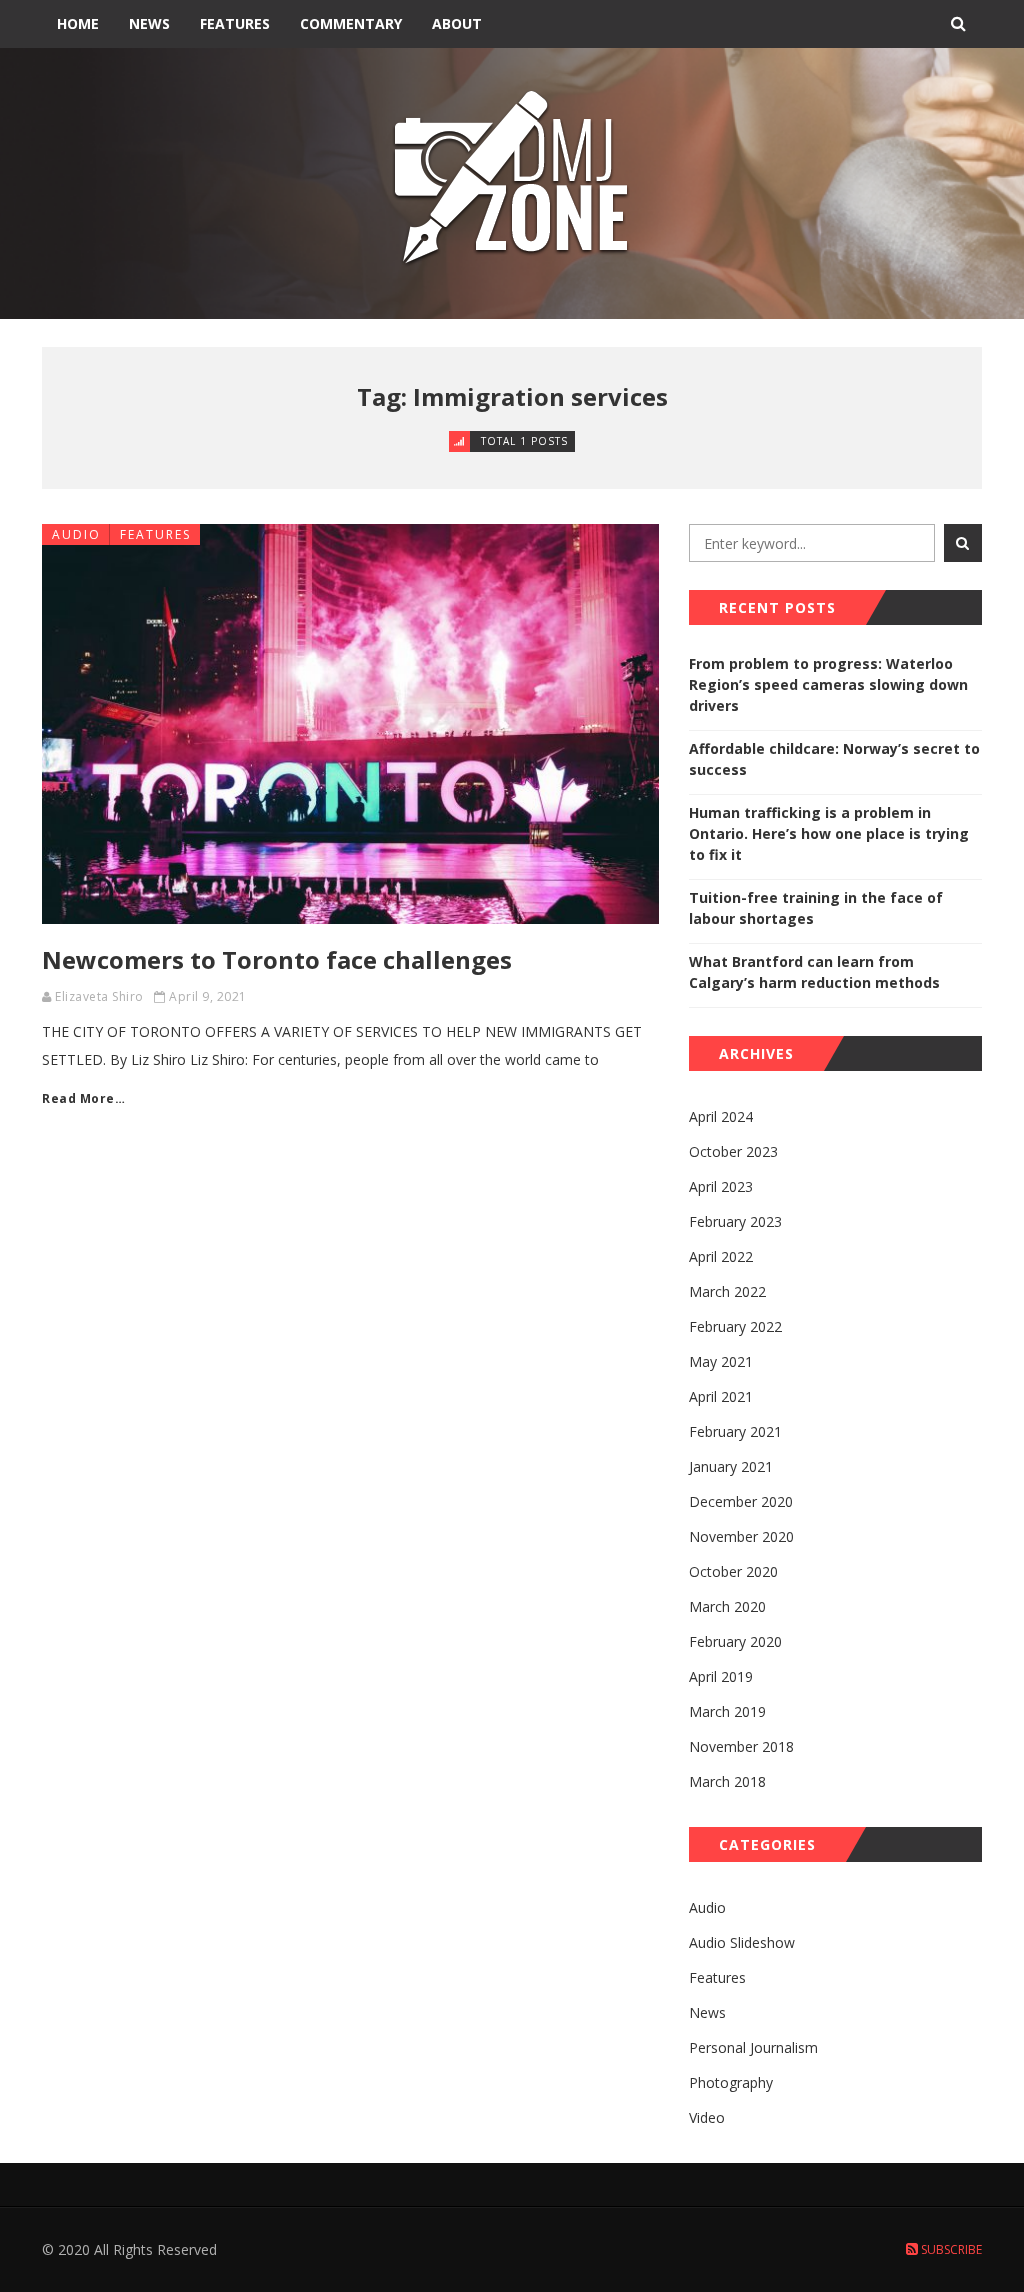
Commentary (351, 23)
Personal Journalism (753, 2047)
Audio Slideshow (742, 1942)
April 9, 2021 (208, 996)
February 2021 (735, 1431)
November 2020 (741, 1536)
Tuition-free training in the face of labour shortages (816, 908)
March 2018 (727, 1781)
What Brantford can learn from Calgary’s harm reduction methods (814, 972)
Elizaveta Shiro (99, 996)
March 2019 (727, 1711)
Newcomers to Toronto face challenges (277, 959)
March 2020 (727, 1606)
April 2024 (721, 1116)
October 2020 (733, 1571)
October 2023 (733, 1151)
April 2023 (721, 1186)
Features (235, 23)
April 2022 (721, 1256)
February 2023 (735, 1221)
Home (78, 23)
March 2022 (727, 1291)
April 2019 (721, 1676)
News (149, 23)
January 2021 (731, 1466)
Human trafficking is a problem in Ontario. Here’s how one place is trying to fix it (829, 833)
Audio (76, 534)
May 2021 (721, 1361)
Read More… (83, 1098)
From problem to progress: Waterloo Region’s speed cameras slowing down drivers (828, 684)
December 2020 (741, 1501)
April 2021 (721, 1396)
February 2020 (735, 1641)
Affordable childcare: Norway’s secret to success (834, 759)
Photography (731, 2082)
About (457, 23)
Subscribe (950, 2249)
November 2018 (741, 1746)
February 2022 (735, 1326)
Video (707, 2117)
